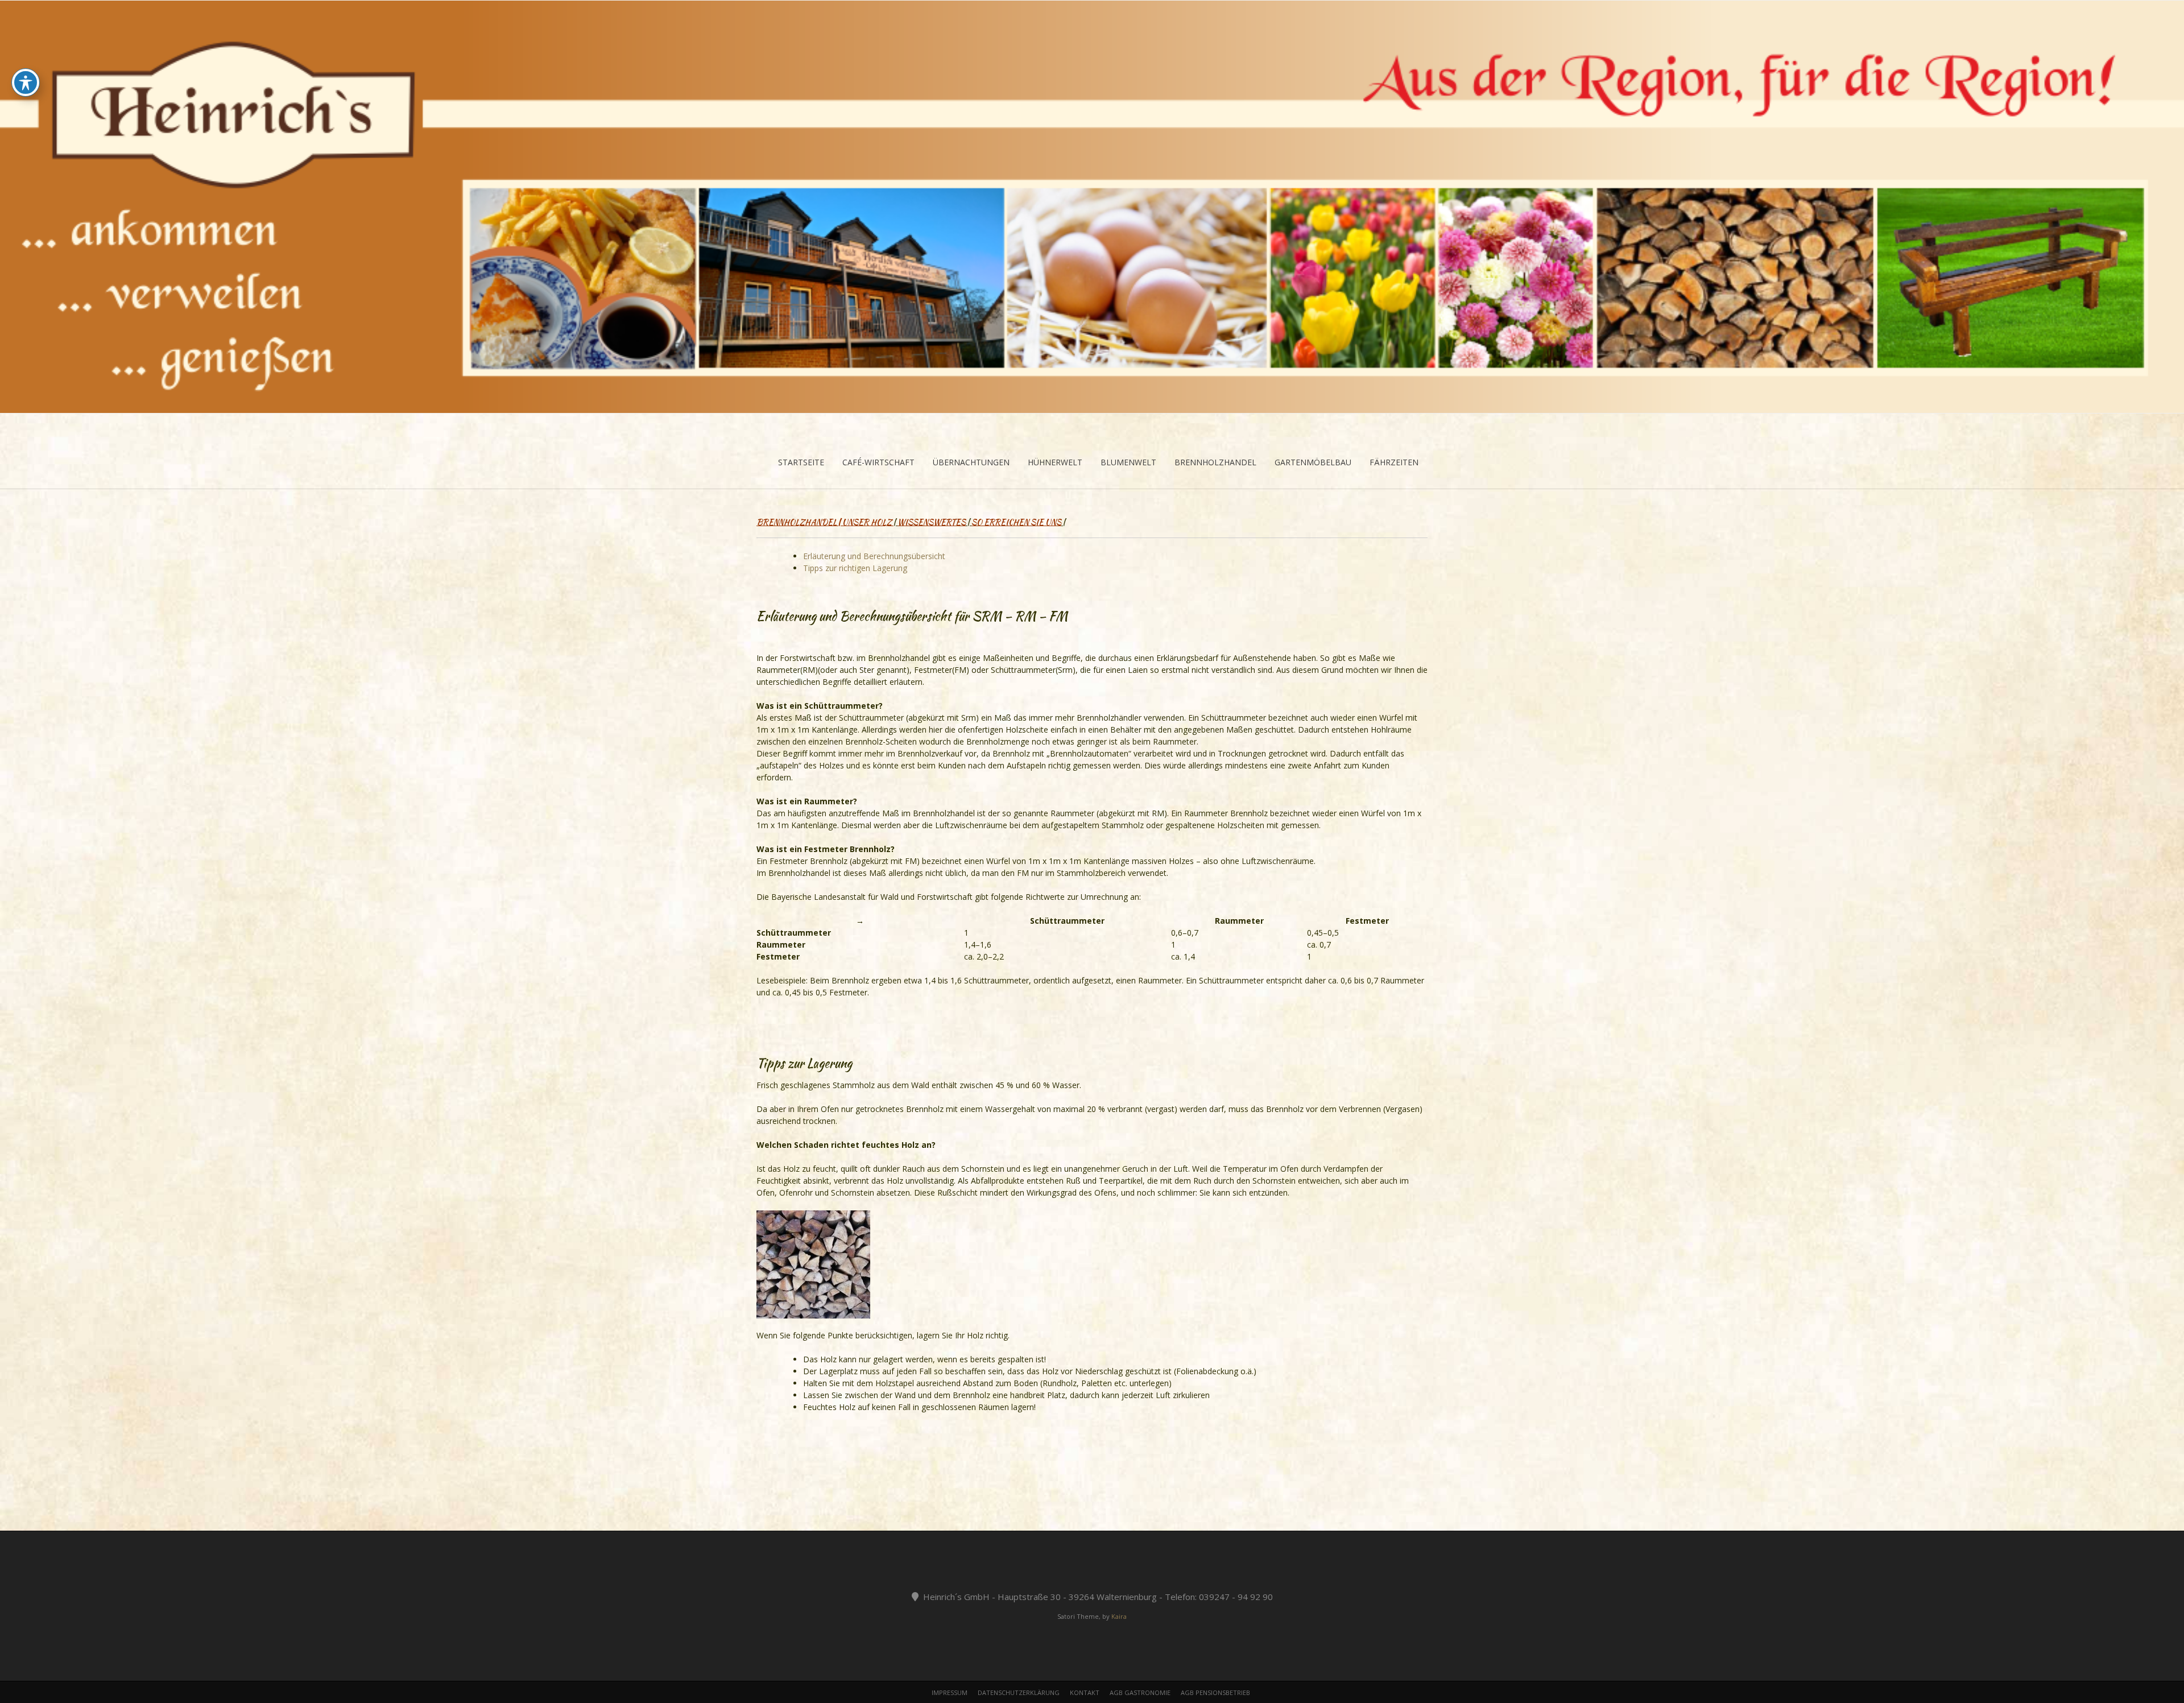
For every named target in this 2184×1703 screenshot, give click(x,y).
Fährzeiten (1394, 462)
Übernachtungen (971, 462)
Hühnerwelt (1055, 462)
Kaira (1119, 1616)
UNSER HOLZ (867, 522)
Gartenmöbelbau (1313, 462)
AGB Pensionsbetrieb (1215, 1692)
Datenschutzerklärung (1019, 1692)
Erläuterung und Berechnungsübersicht (874, 556)
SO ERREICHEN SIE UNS (1016, 522)
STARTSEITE (801, 462)
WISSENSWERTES (932, 522)
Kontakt (1085, 1692)
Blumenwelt (1128, 462)
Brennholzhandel (1215, 462)
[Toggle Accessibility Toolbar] (26, 82)
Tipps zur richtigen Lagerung (855, 568)
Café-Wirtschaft (878, 462)
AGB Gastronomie (1140, 1692)
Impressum (950, 1692)
